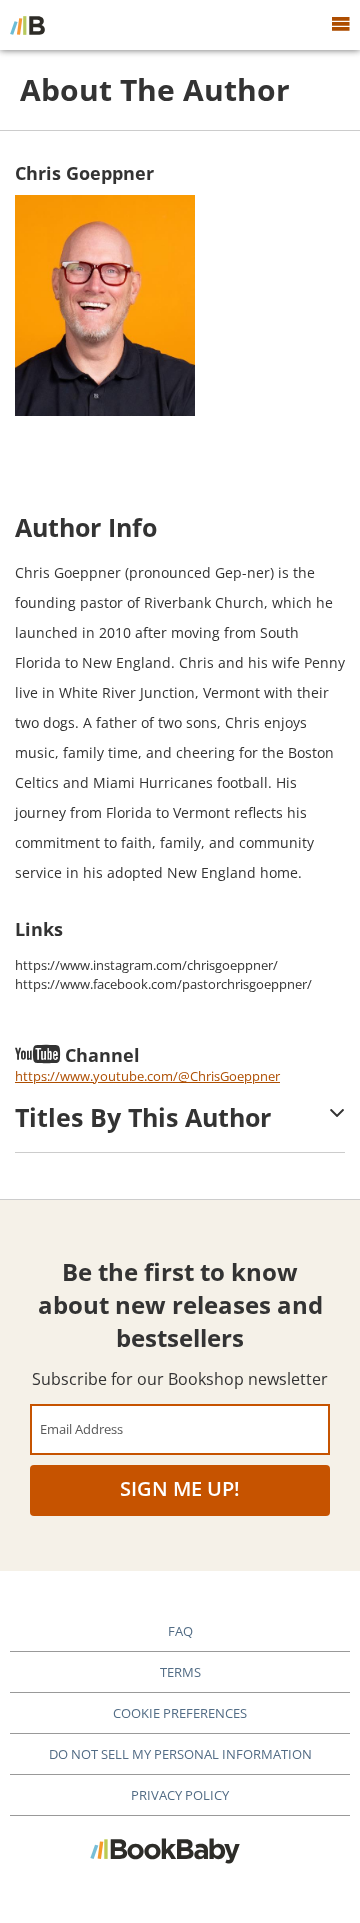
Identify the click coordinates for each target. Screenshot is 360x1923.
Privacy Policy (180, 1795)
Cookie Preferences (180, 1713)
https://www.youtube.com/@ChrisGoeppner (147, 1076)
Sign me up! (180, 1488)
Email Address (81, 1428)
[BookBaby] (27, 25)
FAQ (180, 1631)
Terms (180, 1672)
